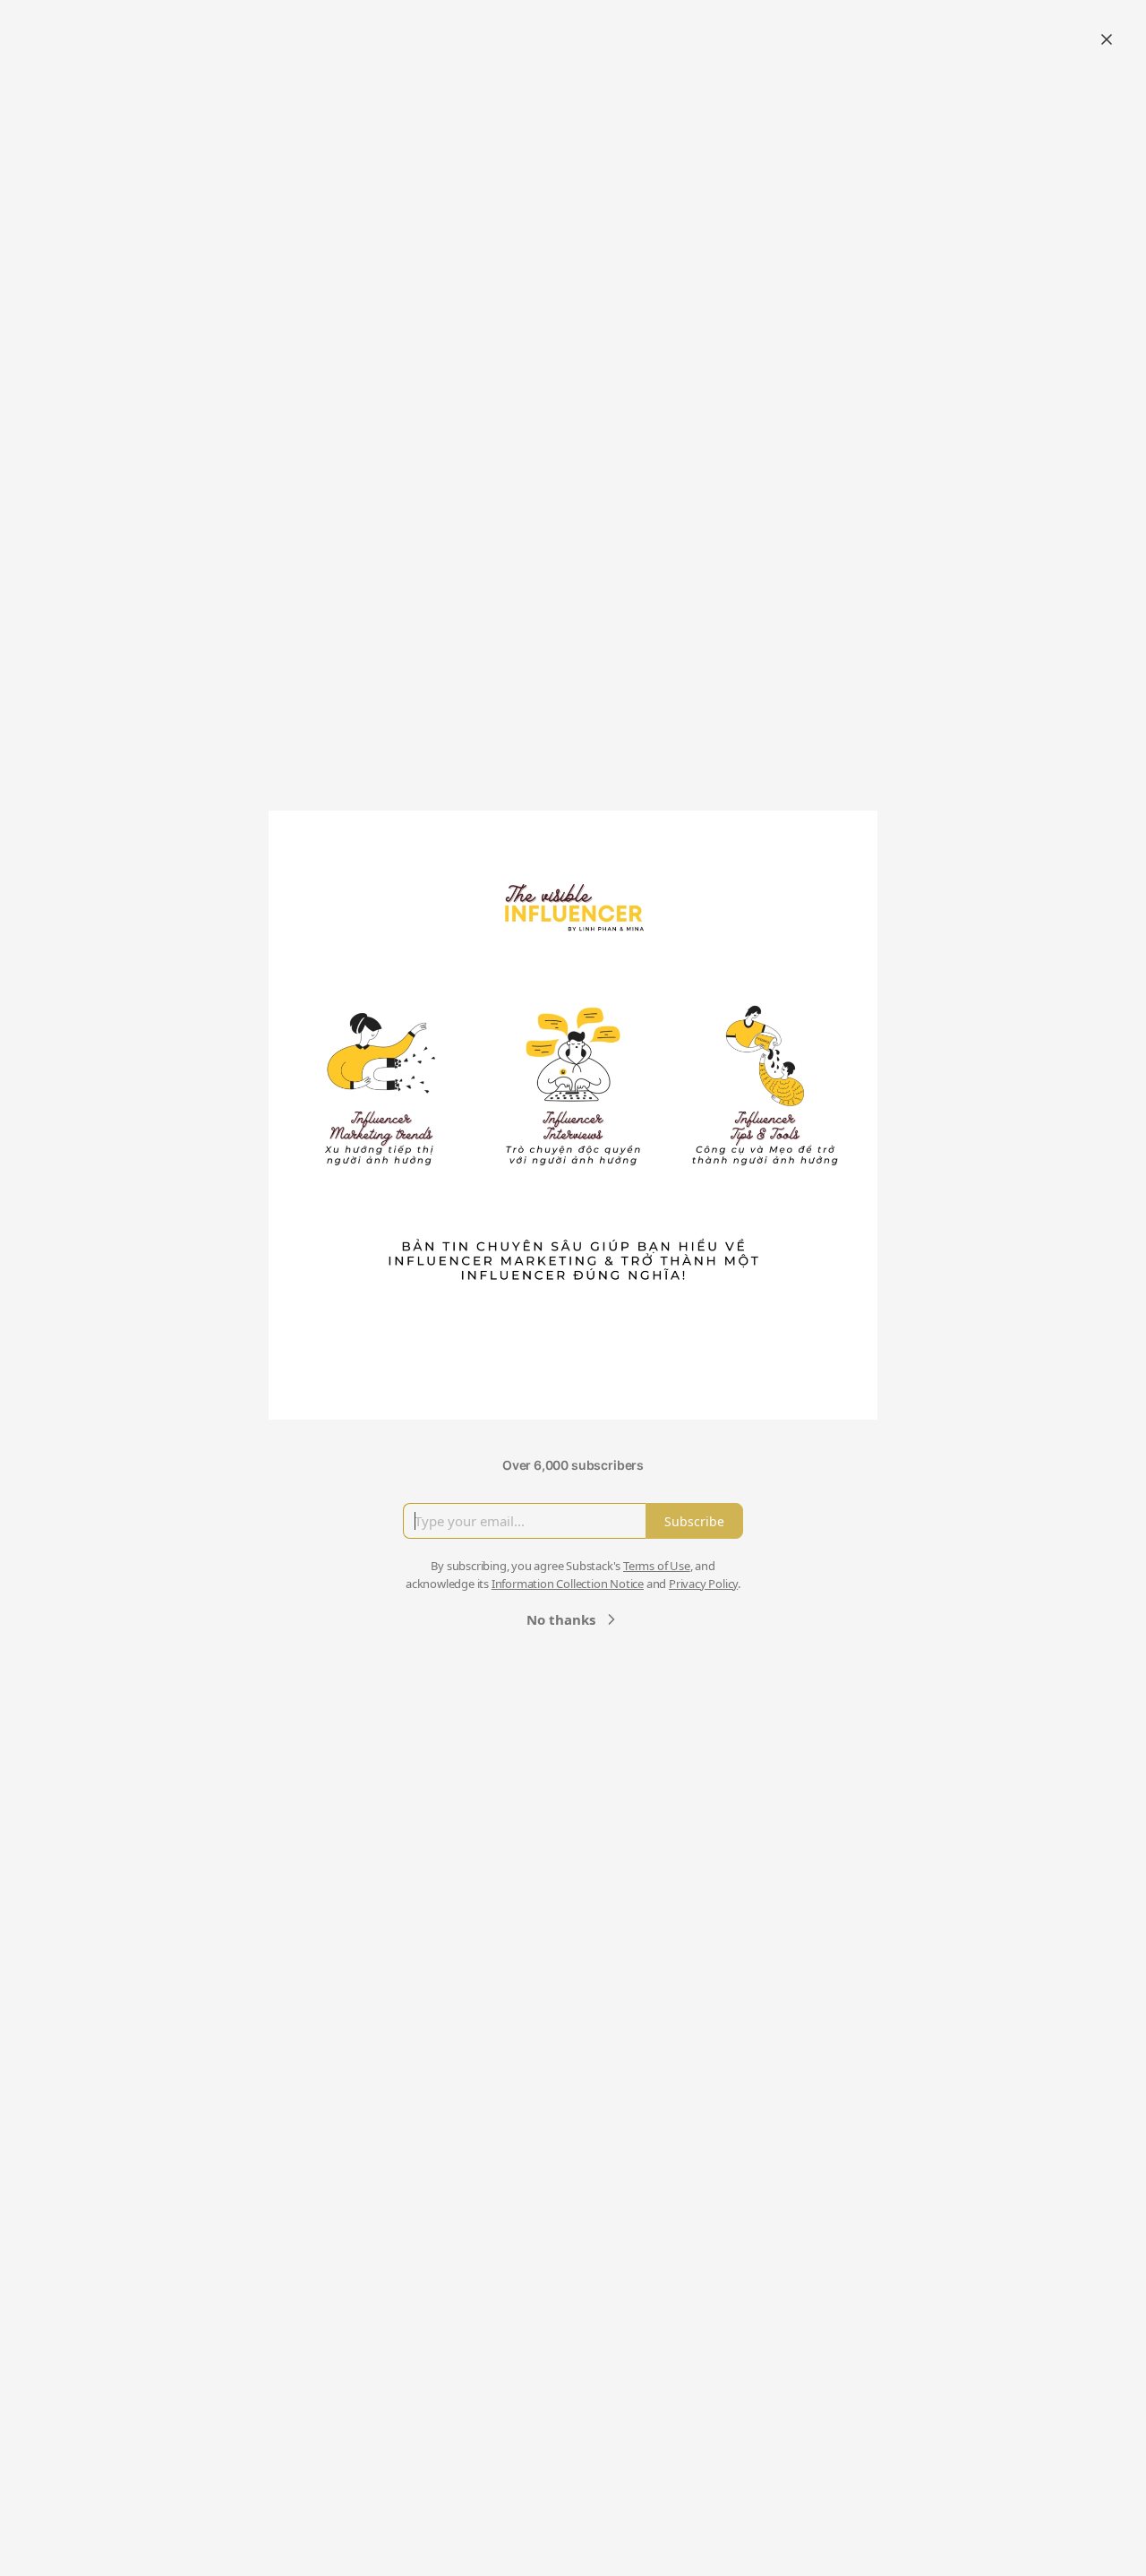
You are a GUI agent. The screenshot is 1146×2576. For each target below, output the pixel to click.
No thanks (561, 1619)
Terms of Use (657, 1566)
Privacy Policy (703, 1584)
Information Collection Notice (568, 1584)
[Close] (1107, 39)
